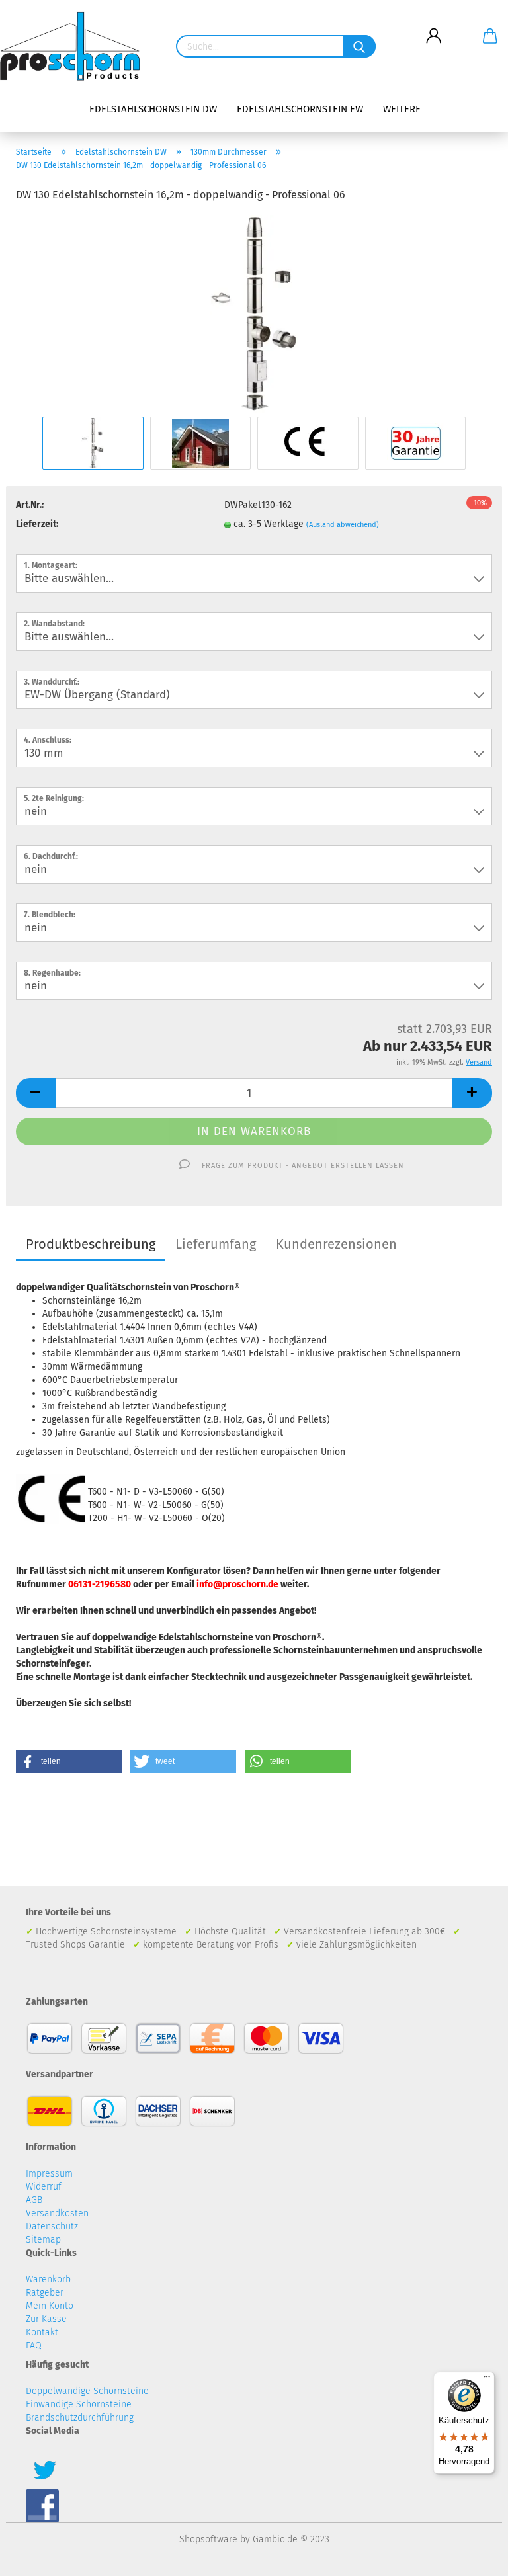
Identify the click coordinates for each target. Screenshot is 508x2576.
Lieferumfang (216, 1244)
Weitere (402, 109)
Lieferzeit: (37, 524)
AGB (34, 2200)
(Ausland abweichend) (343, 525)
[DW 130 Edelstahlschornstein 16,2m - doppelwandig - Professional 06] (254, 314)
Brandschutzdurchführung (80, 2418)
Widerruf (44, 2187)
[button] (69, 1762)
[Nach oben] (472, 2556)
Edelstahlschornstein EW (300, 109)
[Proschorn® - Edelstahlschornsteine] (75, 46)
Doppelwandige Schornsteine (87, 2391)
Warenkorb (48, 2279)
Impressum (49, 2174)
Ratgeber (45, 2293)
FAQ (34, 2346)
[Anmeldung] (434, 26)
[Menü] (487, 2380)
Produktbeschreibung (91, 1244)
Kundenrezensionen (336, 1244)
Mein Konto (50, 2306)
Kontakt (42, 2332)
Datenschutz (52, 2226)
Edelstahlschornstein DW (153, 109)
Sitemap (43, 2240)
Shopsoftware (208, 2539)
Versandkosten (57, 2213)
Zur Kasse (46, 2319)
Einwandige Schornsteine (79, 2404)
